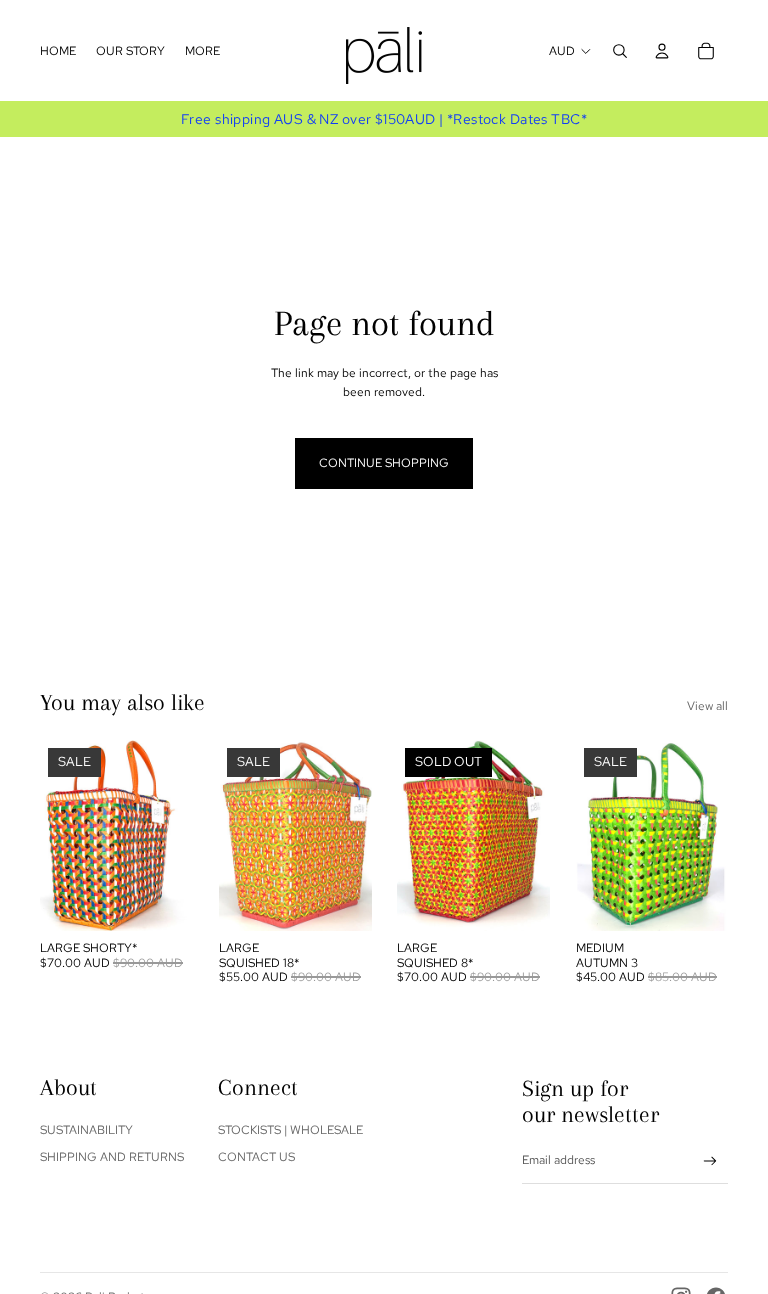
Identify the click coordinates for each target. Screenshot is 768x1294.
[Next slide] (176, 835)
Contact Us (256, 1157)
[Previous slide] (55, 835)
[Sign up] (710, 1161)
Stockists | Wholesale (290, 1130)
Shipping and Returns (112, 1157)
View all (707, 706)
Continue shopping (384, 463)
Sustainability (86, 1130)
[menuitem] (58, 51)
